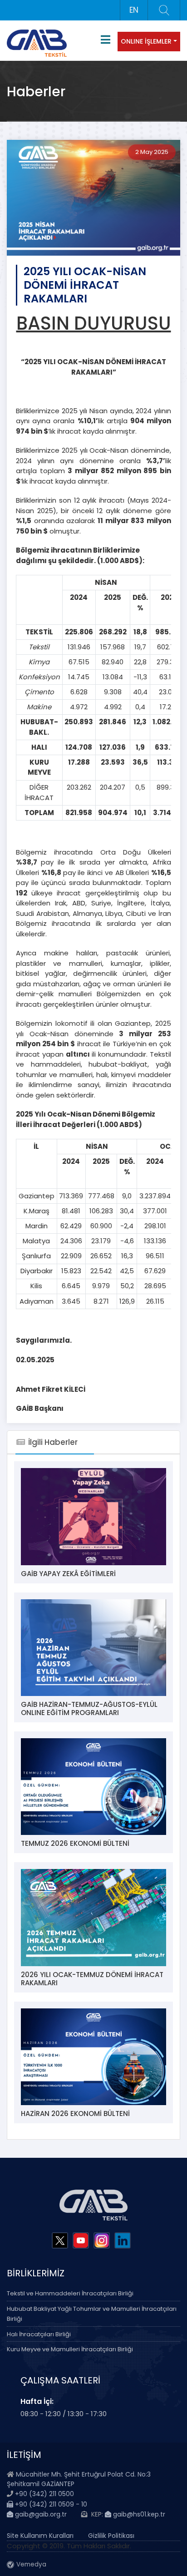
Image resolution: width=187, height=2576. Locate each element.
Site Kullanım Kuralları (40, 2536)
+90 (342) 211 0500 (44, 2494)
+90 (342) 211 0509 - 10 (50, 2504)
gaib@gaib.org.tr (40, 2514)
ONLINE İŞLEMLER (146, 41)
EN (134, 10)
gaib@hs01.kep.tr (138, 2514)
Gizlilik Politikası (111, 2536)
